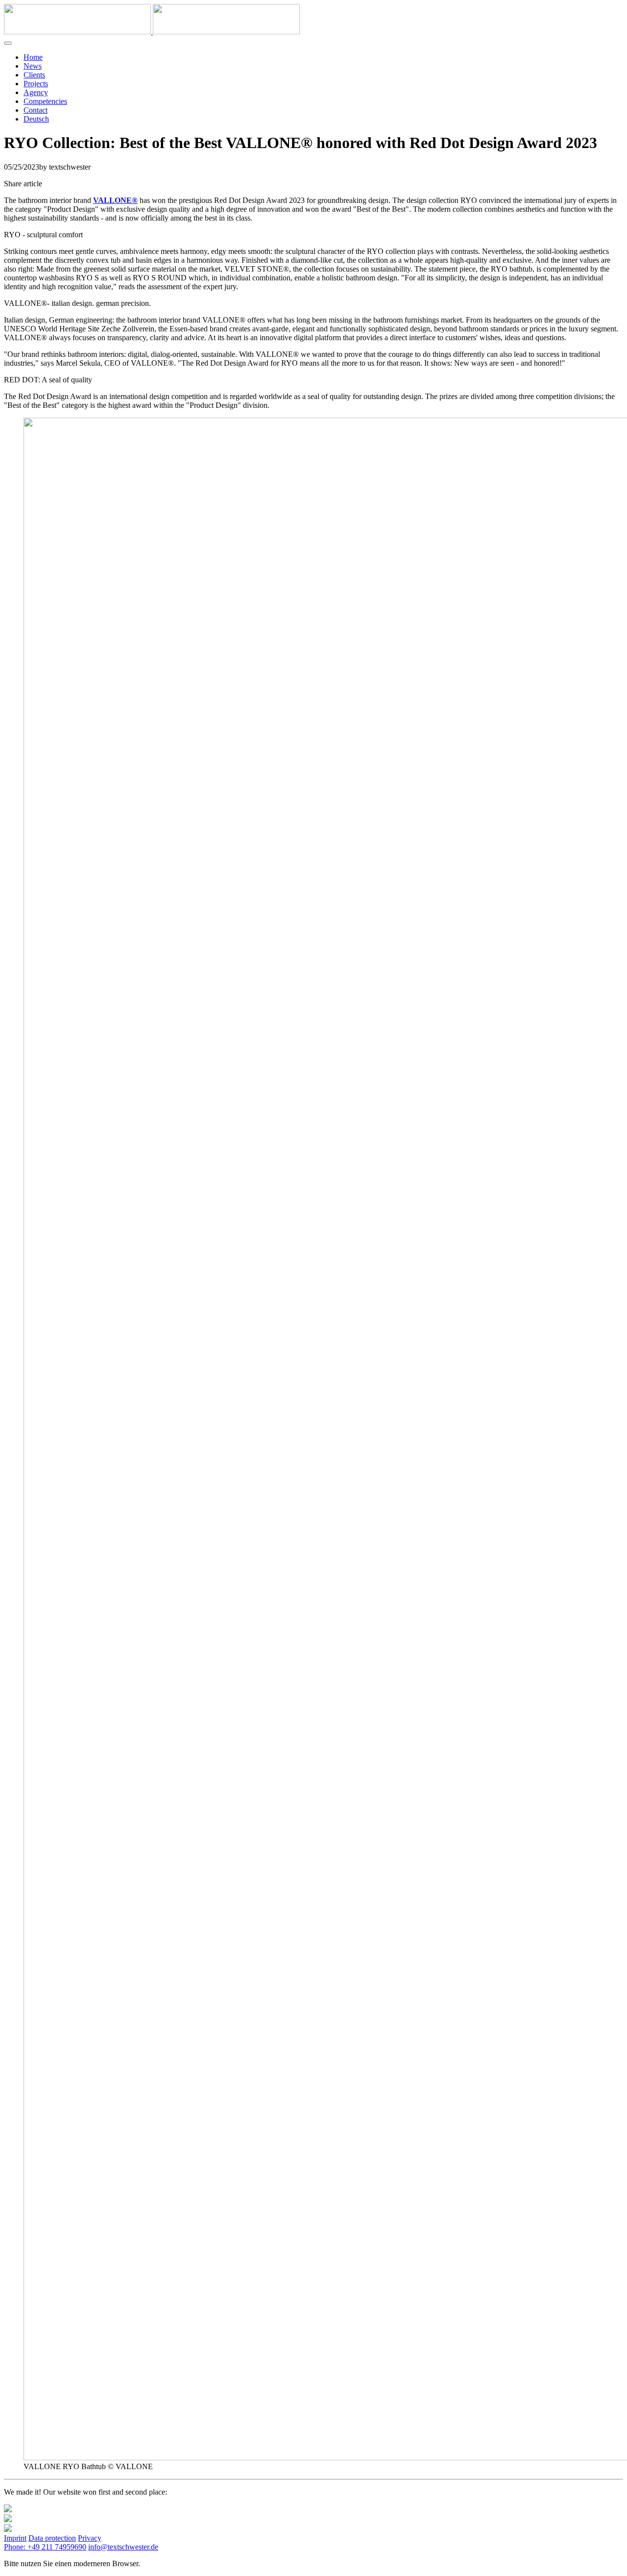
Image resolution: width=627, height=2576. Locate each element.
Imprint (15, 2538)
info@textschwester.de (123, 2547)
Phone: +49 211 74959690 (45, 2547)
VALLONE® (115, 200)
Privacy (90, 2538)
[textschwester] (152, 32)
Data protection (52, 2538)
